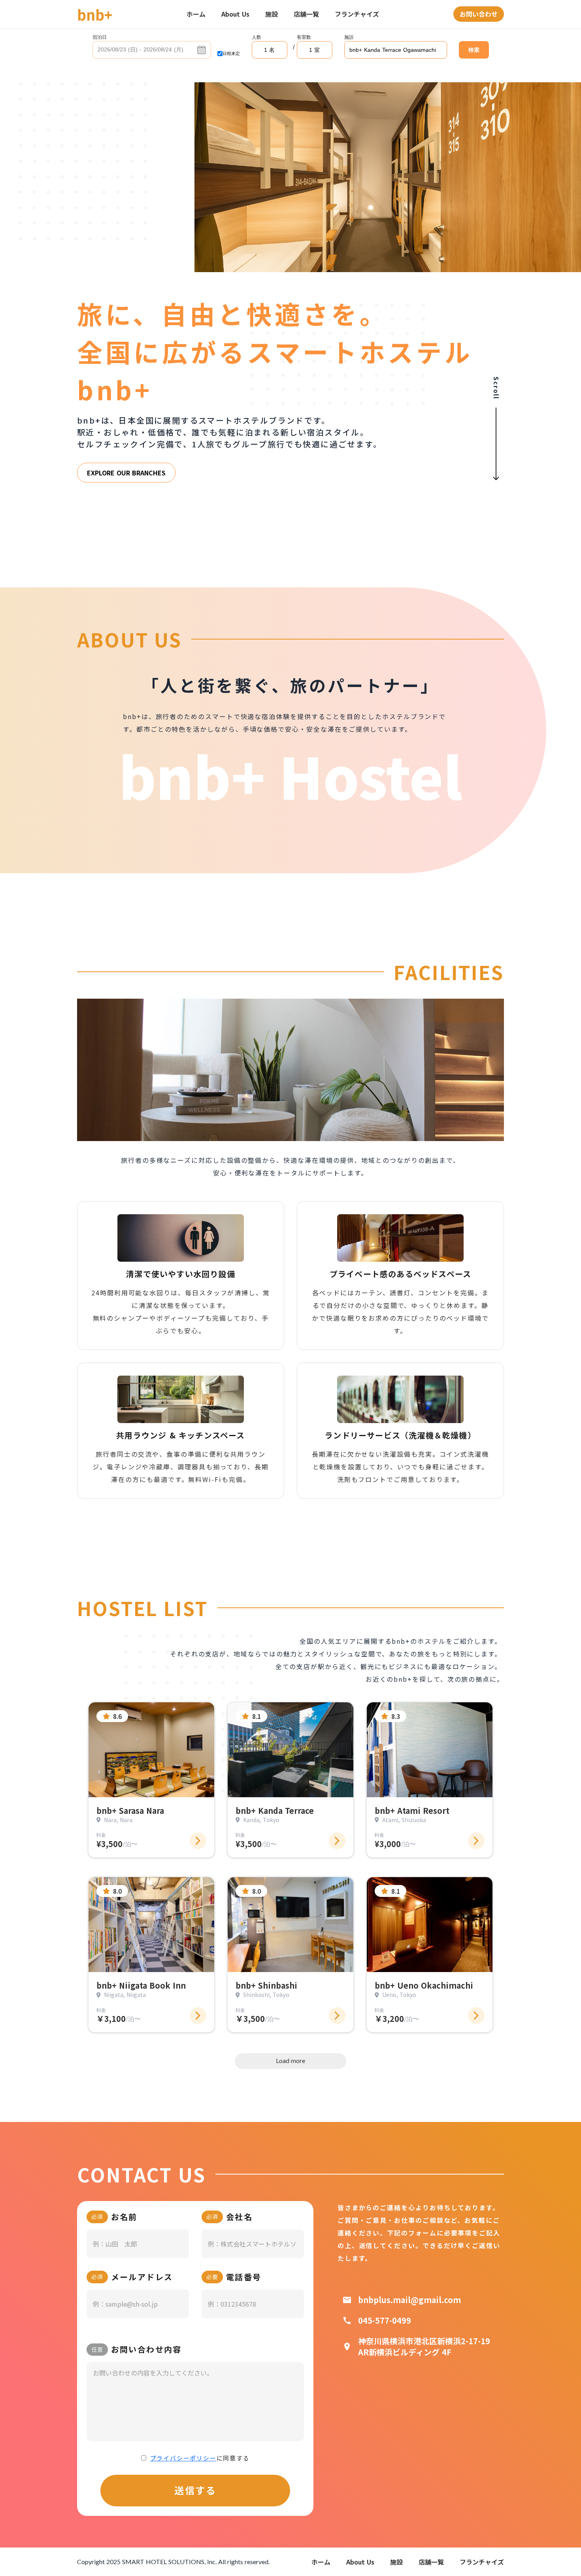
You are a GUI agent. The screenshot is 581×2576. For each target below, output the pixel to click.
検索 (474, 50)
